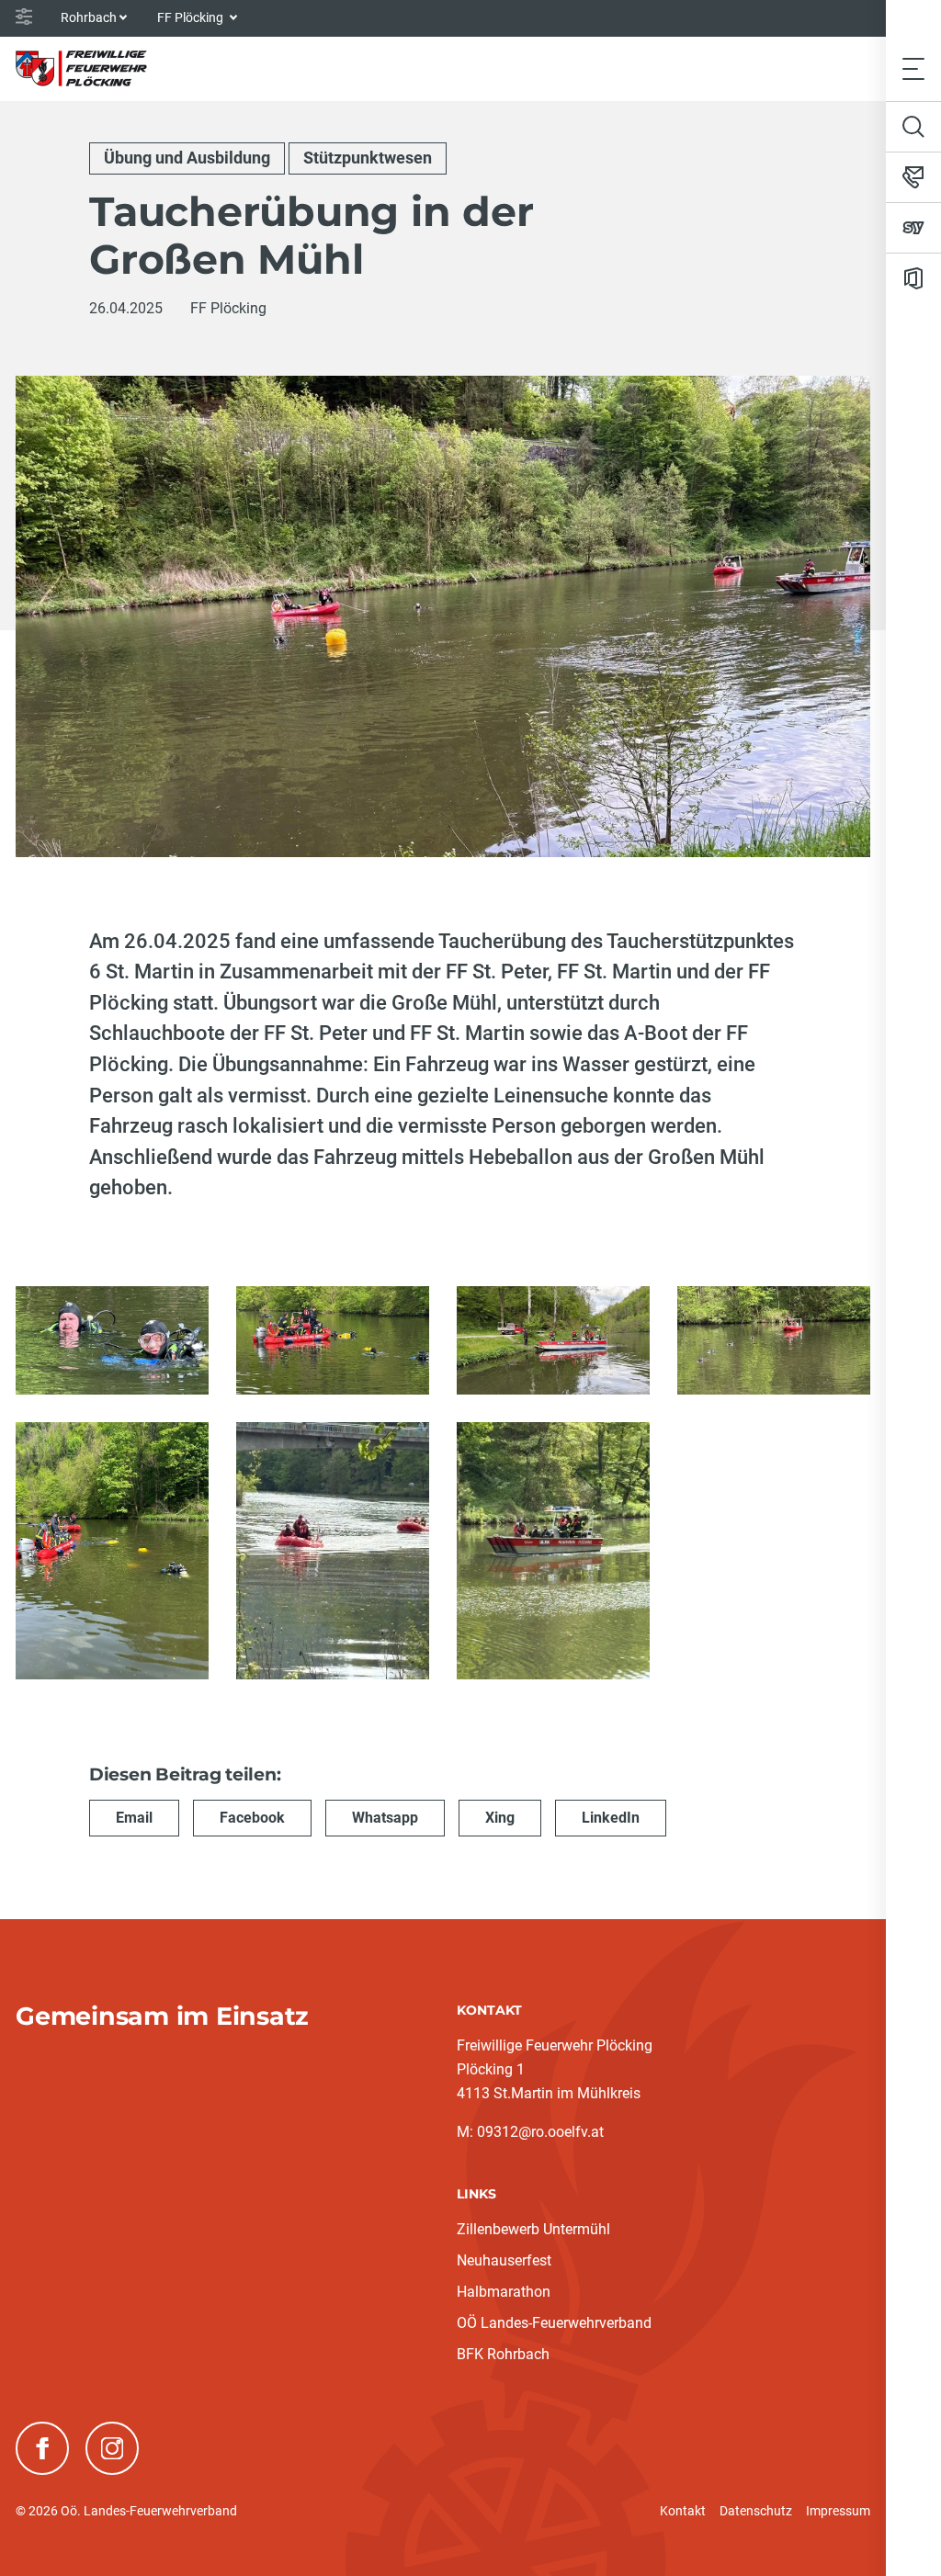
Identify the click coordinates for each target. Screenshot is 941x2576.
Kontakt (683, 2511)
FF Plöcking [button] (192, 17)
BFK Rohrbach (503, 2354)
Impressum (838, 2511)
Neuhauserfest (504, 2260)
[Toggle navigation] (913, 68)
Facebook (252, 1818)
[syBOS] (913, 228)
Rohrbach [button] (89, 17)
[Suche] (913, 127)
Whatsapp (385, 1818)
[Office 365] (913, 278)
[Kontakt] (913, 177)
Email (134, 1818)
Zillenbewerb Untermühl (533, 2229)
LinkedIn (611, 1818)
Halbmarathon (504, 2292)
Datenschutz (756, 2511)
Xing (500, 1818)
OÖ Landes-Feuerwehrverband (554, 2323)
